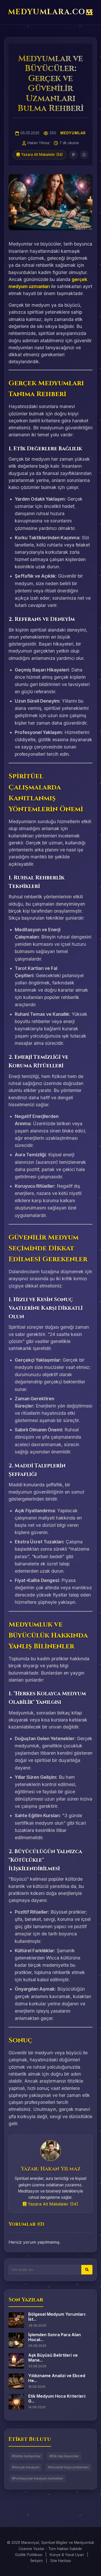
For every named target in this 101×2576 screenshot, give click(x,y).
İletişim (37, 2561)
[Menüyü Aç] (89, 13)
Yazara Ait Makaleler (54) (52, 2204)
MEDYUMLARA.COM (51, 12)
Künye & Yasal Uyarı (67, 2555)
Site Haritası (61, 2561)
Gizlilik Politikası (29, 2555)
